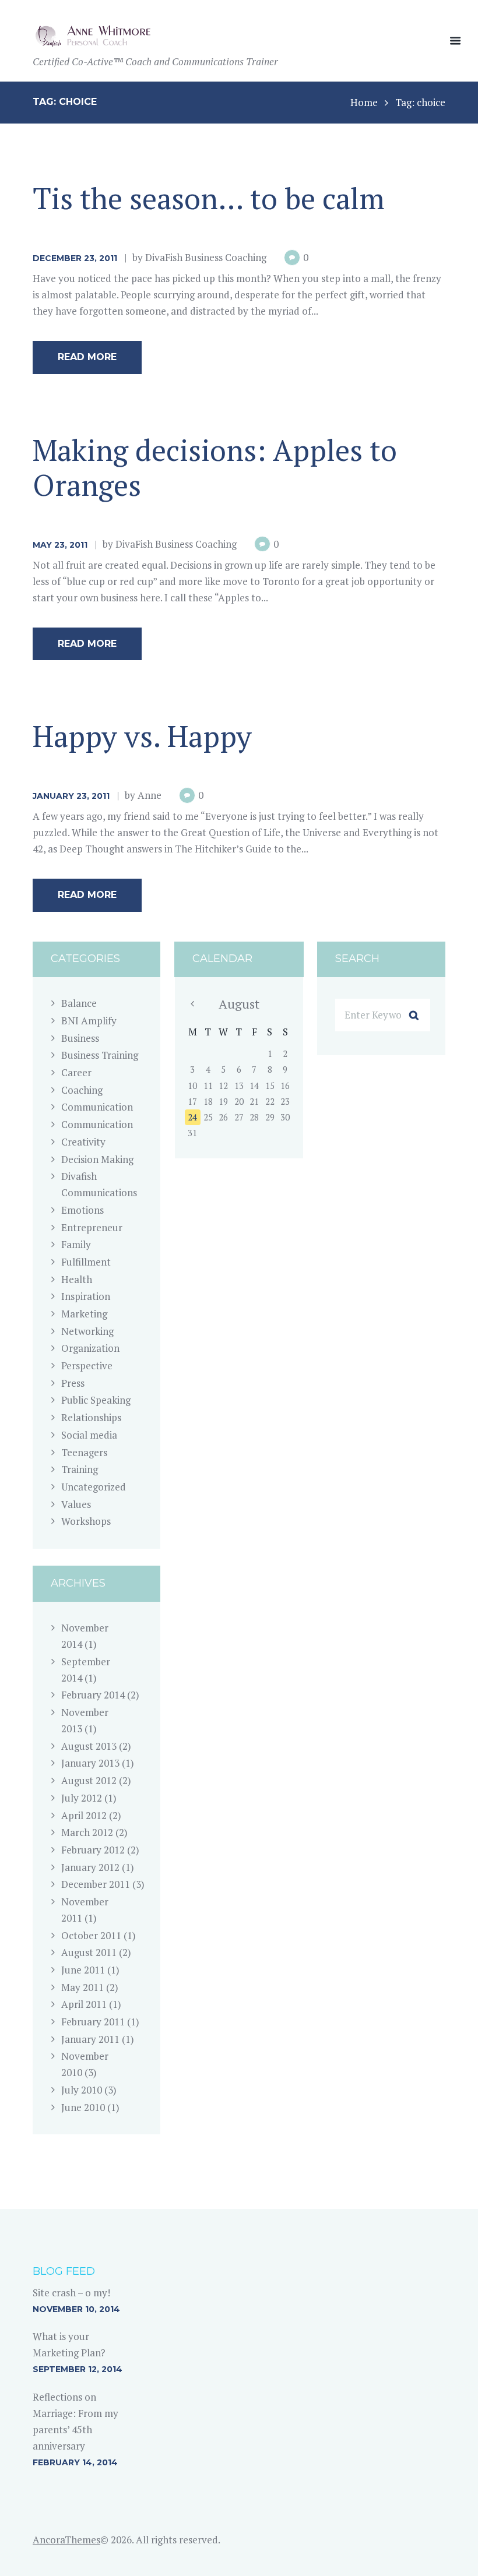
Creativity (83, 1142)
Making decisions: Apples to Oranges (215, 467)
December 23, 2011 (75, 258)
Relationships (91, 1417)
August (89, 1746)
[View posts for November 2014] (192, 1004)
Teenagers (84, 1452)
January (90, 1763)
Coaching (82, 1090)
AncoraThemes (66, 2540)
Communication (97, 1107)
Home (364, 102)
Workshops (86, 1521)
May (82, 1987)
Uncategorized (94, 1487)
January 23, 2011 (71, 796)
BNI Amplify (89, 1021)
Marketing (84, 1314)
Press (73, 1383)
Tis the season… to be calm (209, 198)
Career (76, 1072)
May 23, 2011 (60, 545)
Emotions (82, 1210)
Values (76, 1504)
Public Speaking (96, 1400)
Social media (89, 1435)
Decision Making (97, 1159)
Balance (79, 1003)
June (83, 1970)
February (93, 1695)
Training (80, 1469)
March (87, 1832)
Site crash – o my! (71, 2293)
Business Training (100, 1055)
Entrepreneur (92, 1227)
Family (76, 1244)
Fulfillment (86, 1262)
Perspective (87, 1365)
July (82, 1798)
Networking (87, 1331)
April (84, 1815)
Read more (87, 357)
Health (77, 1279)
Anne (150, 795)
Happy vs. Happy (142, 736)
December (96, 1884)
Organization (90, 1348)
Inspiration (86, 1296)
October (91, 1935)
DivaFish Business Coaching (206, 257)
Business (80, 1038)
